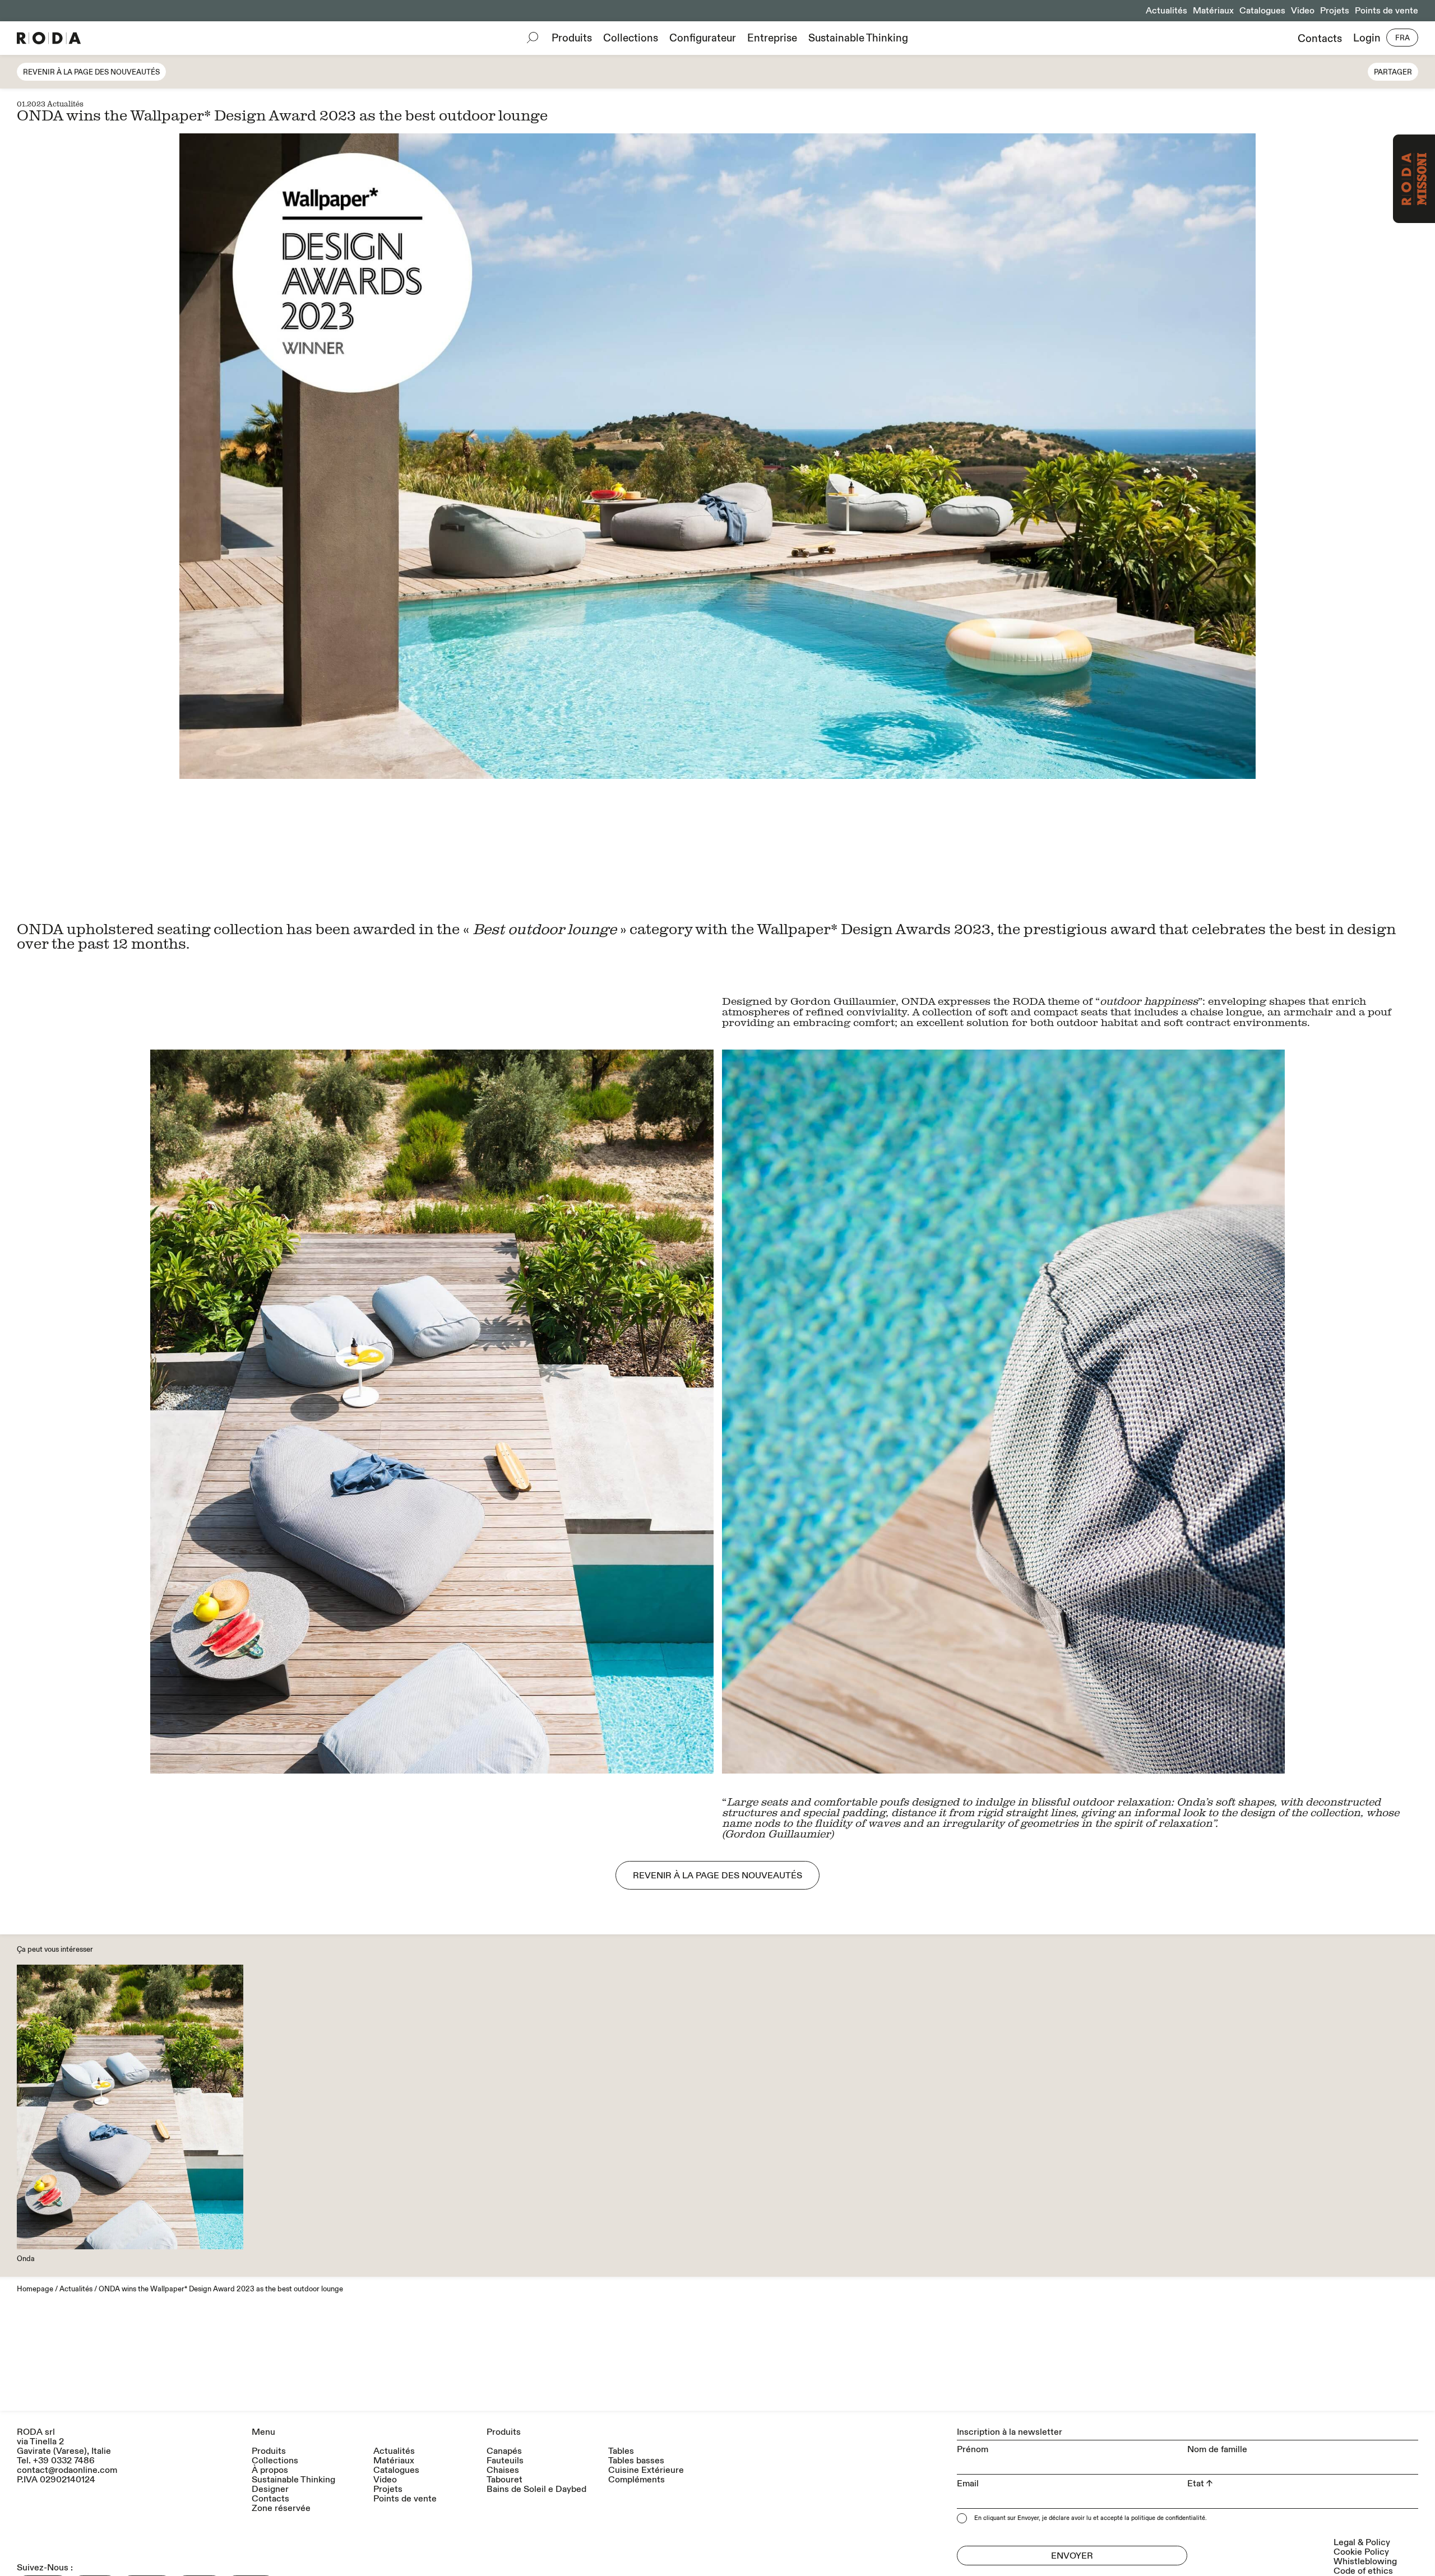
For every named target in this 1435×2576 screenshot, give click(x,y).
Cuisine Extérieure (646, 2470)
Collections (631, 38)
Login (1367, 38)
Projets (1335, 11)
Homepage (35, 2289)
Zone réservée (281, 2508)
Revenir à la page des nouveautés (91, 72)
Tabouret (504, 2480)
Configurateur (703, 38)
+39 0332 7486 (64, 2461)
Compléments (637, 2480)
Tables (621, 2451)
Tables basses (636, 2461)
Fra (1402, 38)
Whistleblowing (1365, 2561)
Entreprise (772, 38)
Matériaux (1213, 11)
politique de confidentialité (1168, 2518)
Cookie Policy (1361, 2552)
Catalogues (1262, 11)
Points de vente (1387, 11)
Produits (572, 38)
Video (1303, 11)
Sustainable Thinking (858, 38)
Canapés (504, 2451)
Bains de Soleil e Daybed (536, 2489)
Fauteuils (505, 2461)
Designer (270, 2489)
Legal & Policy (1362, 2542)
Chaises (503, 2470)
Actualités (1166, 11)
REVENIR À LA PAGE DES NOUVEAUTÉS (717, 1876)
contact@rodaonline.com (67, 2470)
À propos (270, 2470)
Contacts (1320, 38)
